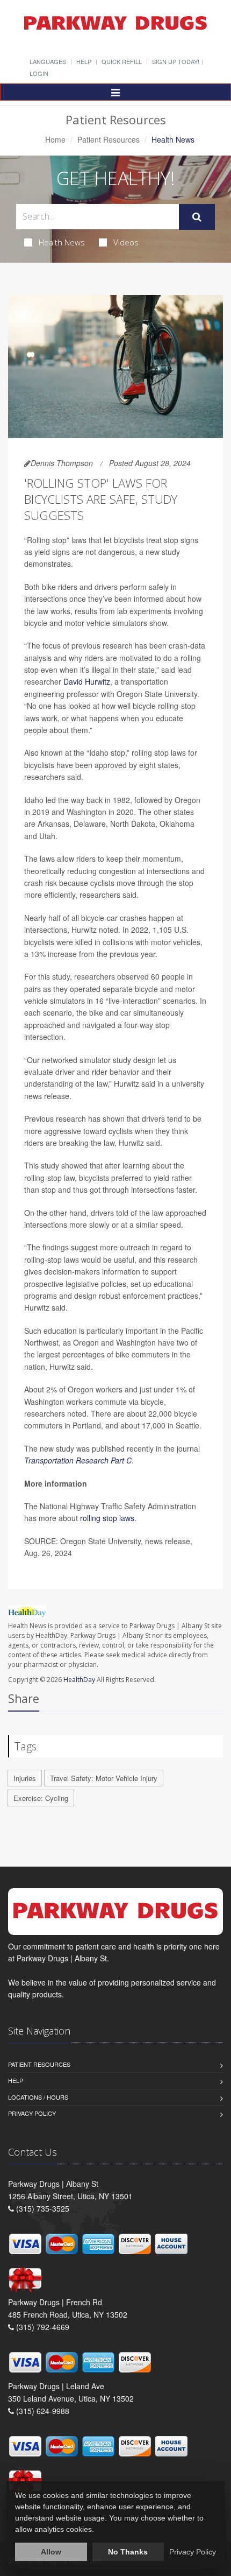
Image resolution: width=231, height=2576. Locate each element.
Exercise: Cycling (41, 1798)
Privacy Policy (32, 2113)
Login (39, 73)
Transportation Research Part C (78, 1460)
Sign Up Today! (176, 61)
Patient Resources (109, 139)
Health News (62, 242)
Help (84, 61)
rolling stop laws (107, 1518)
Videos (126, 242)
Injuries (25, 1778)
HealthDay (79, 1680)
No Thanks (128, 2552)
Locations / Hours (38, 2097)
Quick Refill (122, 61)
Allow (51, 2552)
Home (55, 139)
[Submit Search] (197, 217)
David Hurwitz (87, 681)
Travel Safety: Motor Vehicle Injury (104, 1778)
